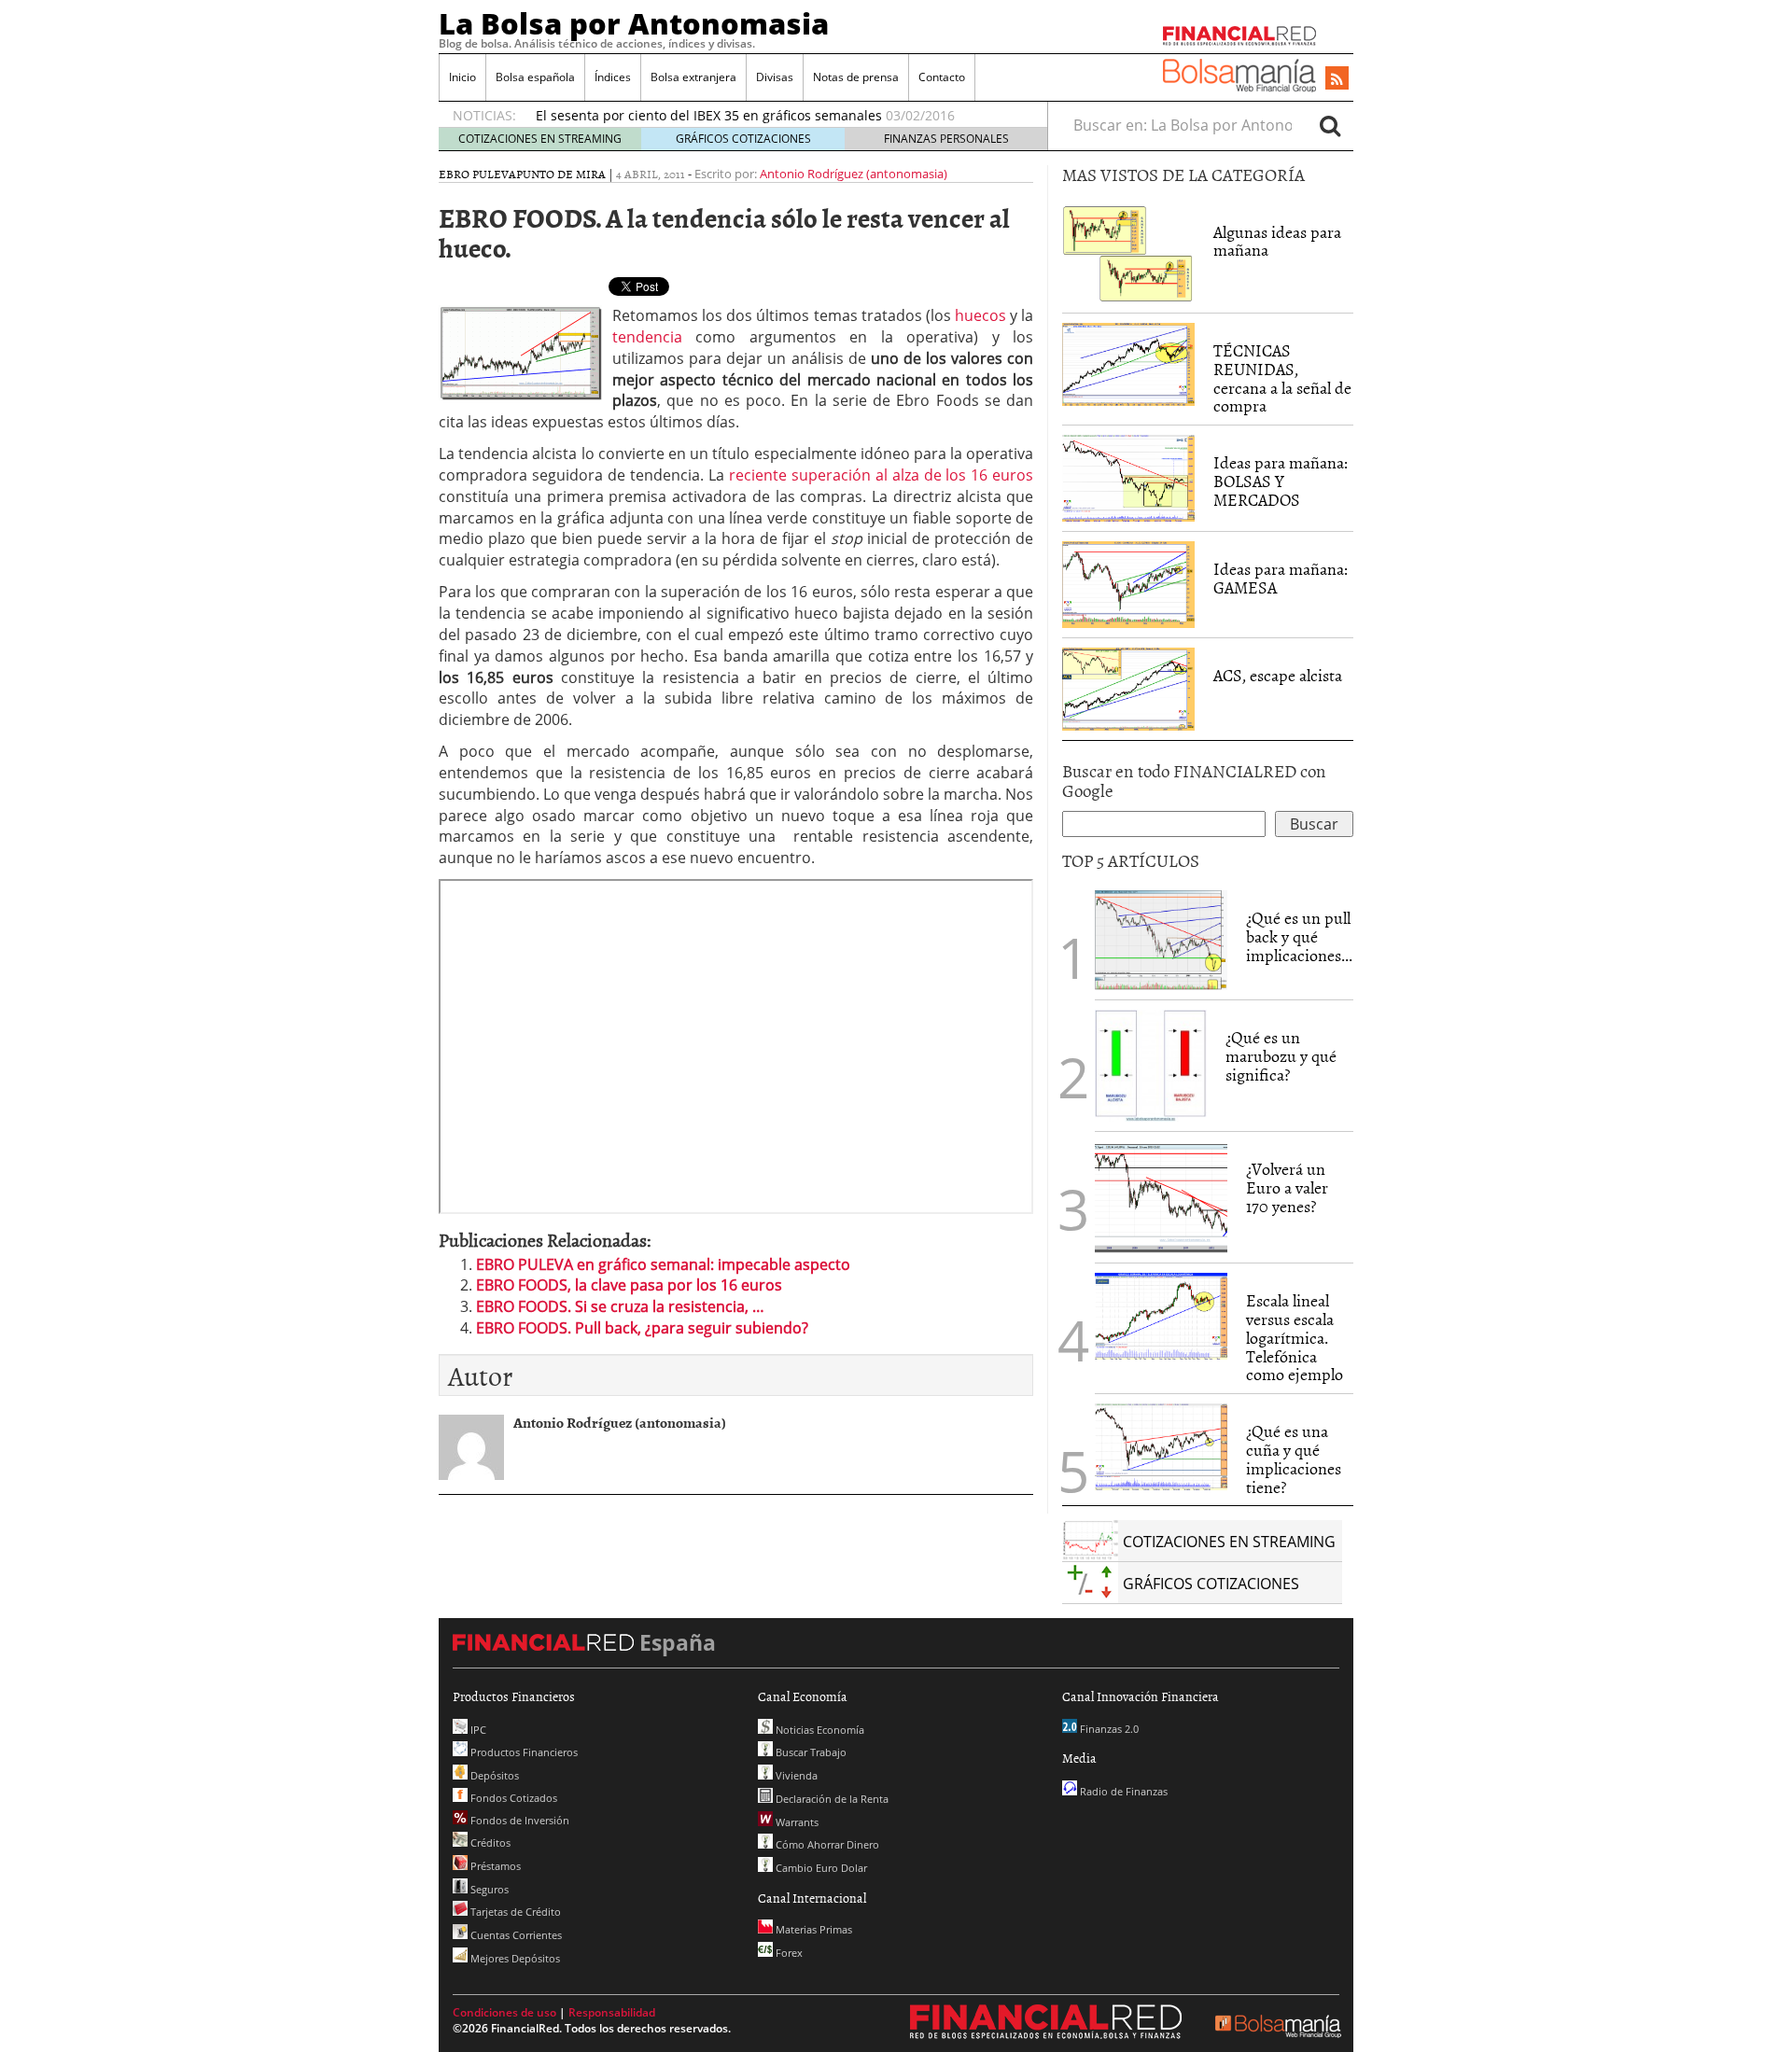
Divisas (775, 77)
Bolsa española (535, 77)
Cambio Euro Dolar (820, 1868)
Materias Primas (812, 1929)
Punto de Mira (561, 174)
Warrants (796, 1822)
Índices (613, 77)
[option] (774, 116)
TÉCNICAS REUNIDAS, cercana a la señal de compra (1282, 378)
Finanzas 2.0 (1108, 1729)
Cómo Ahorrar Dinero (826, 1844)
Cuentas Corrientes (515, 1935)
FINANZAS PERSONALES (946, 139)
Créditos (489, 1843)
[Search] (1330, 125)
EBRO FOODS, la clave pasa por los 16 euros (629, 1285)
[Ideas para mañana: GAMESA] (1128, 583)
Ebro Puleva (477, 174)
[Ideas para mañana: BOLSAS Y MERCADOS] (1128, 477)
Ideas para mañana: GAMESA (1281, 578)
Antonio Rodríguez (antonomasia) (854, 174)
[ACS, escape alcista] (1128, 688)
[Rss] (1337, 79)
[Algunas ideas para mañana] (1128, 252)
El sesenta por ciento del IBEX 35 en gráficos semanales (709, 115)
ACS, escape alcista (1278, 675)
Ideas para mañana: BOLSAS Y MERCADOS (1281, 481)
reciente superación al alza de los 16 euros (882, 475)
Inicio (462, 77)
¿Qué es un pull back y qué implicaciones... (1299, 936)
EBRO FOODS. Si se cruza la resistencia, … (620, 1306)
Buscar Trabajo (810, 1752)
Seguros (488, 1889)
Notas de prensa (856, 77)
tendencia (647, 337)
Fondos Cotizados (512, 1798)
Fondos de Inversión (518, 1820)
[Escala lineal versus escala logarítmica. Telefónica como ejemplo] (1161, 1315)
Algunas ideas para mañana (1277, 241)
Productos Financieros (523, 1752)
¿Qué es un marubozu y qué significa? (1281, 1056)
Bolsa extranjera (693, 77)
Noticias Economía (819, 1730)
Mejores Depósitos (514, 1958)
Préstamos (494, 1866)
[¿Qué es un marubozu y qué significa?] (1151, 1065)
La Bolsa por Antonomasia (634, 23)
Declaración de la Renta (831, 1799)
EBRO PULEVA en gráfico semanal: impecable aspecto (663, 1264)
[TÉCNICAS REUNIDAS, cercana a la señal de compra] (1128, 363)
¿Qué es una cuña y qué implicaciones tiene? (1294, 1459)
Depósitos (493, 1775)
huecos (980, 315)
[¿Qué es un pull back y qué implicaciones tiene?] (1161, 939)
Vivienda (795, 1775)
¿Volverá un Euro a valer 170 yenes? (1287, 1187)
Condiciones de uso (504, 2012)
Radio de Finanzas (1122, 1791)
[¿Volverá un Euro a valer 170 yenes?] (1161, 1196)
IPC (477, 1730)
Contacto (942, 77)
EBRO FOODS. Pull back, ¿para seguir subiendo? (642, 1328)
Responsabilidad (612, 2012)
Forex (788, 1953)
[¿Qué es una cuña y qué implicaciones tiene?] (1161, 1445)
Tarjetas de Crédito (514, 1912)
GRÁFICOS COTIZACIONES (743, 139)
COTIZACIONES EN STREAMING (540, 139)
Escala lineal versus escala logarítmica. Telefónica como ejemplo (1295, 1337)
